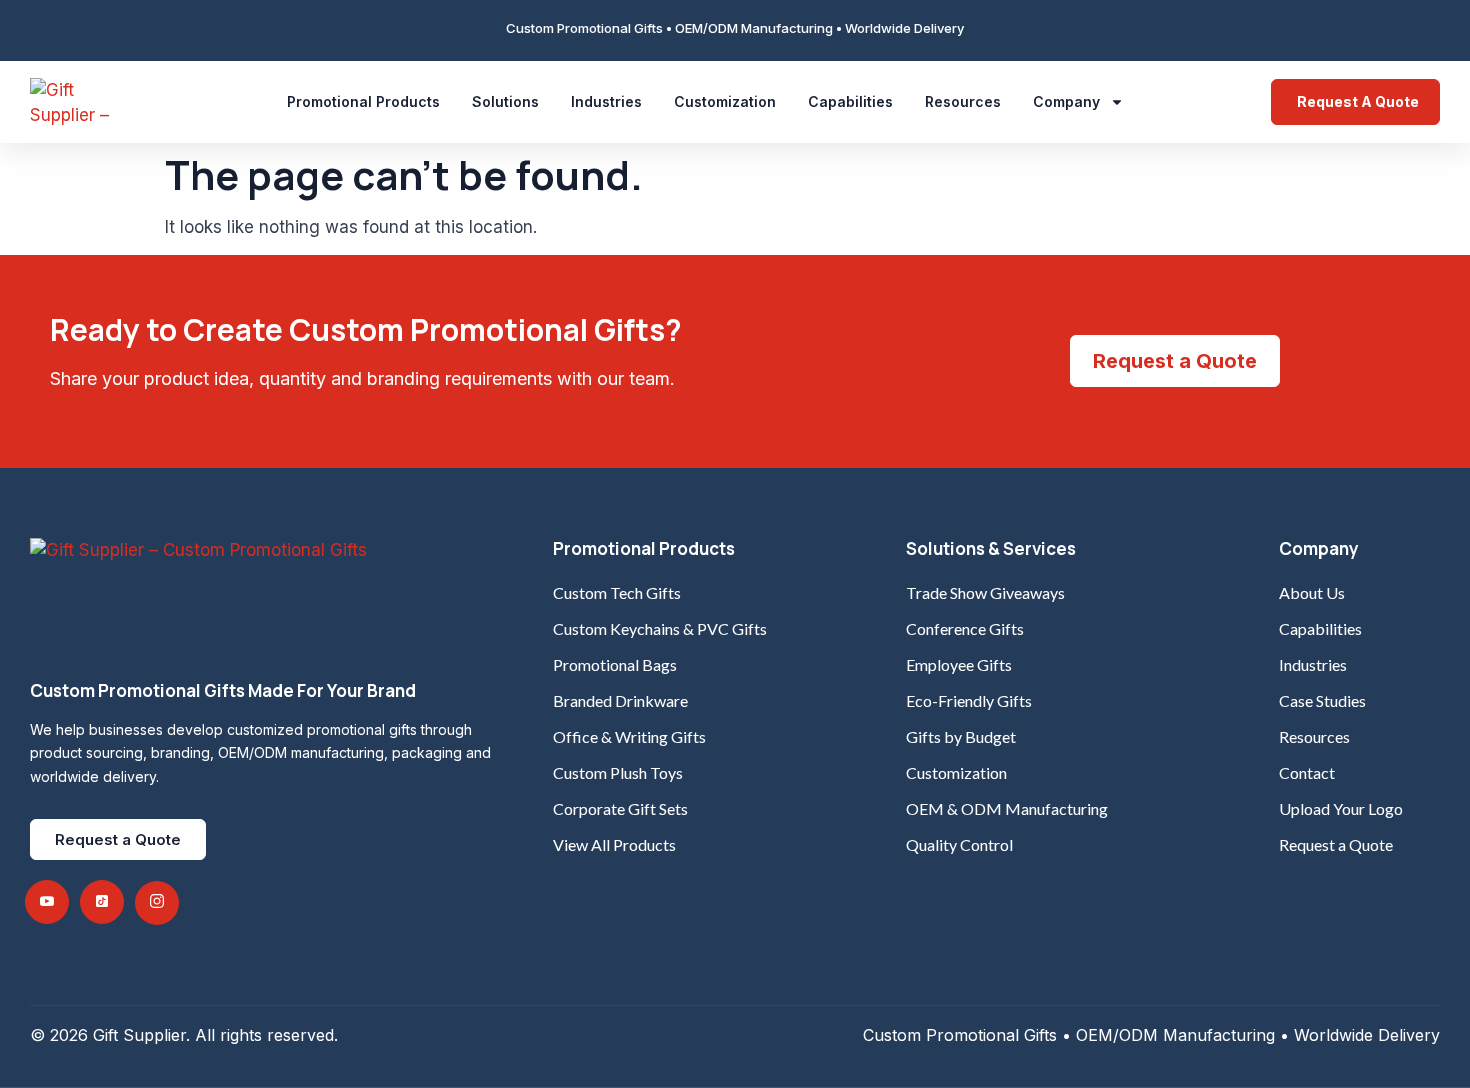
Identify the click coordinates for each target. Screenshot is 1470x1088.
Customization (725, 101)
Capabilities (850, 101)
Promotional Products (363, 101)
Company (1066, 101)
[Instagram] (157, 903)
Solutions (505, 101)
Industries (606, 101)
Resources (963, 101)
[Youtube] (47, 902)
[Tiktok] (102, 902)
